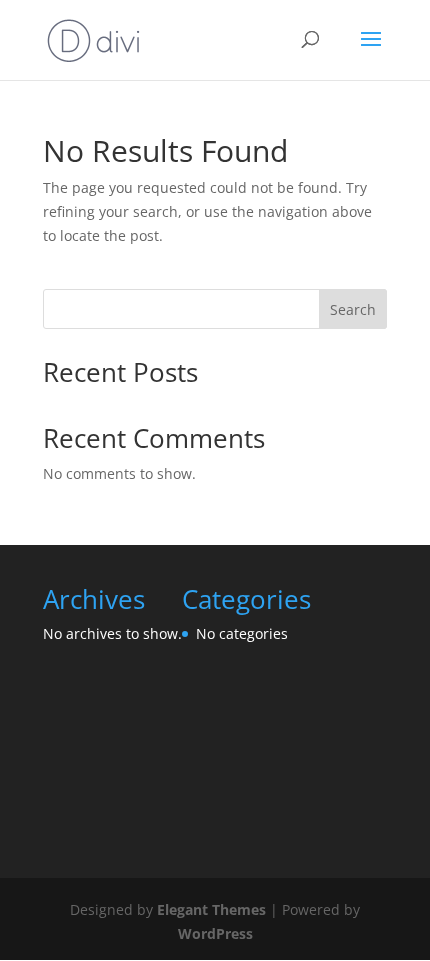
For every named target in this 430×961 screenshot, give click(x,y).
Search (353, 309)
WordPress (215, 933)
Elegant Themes (211, 909)
